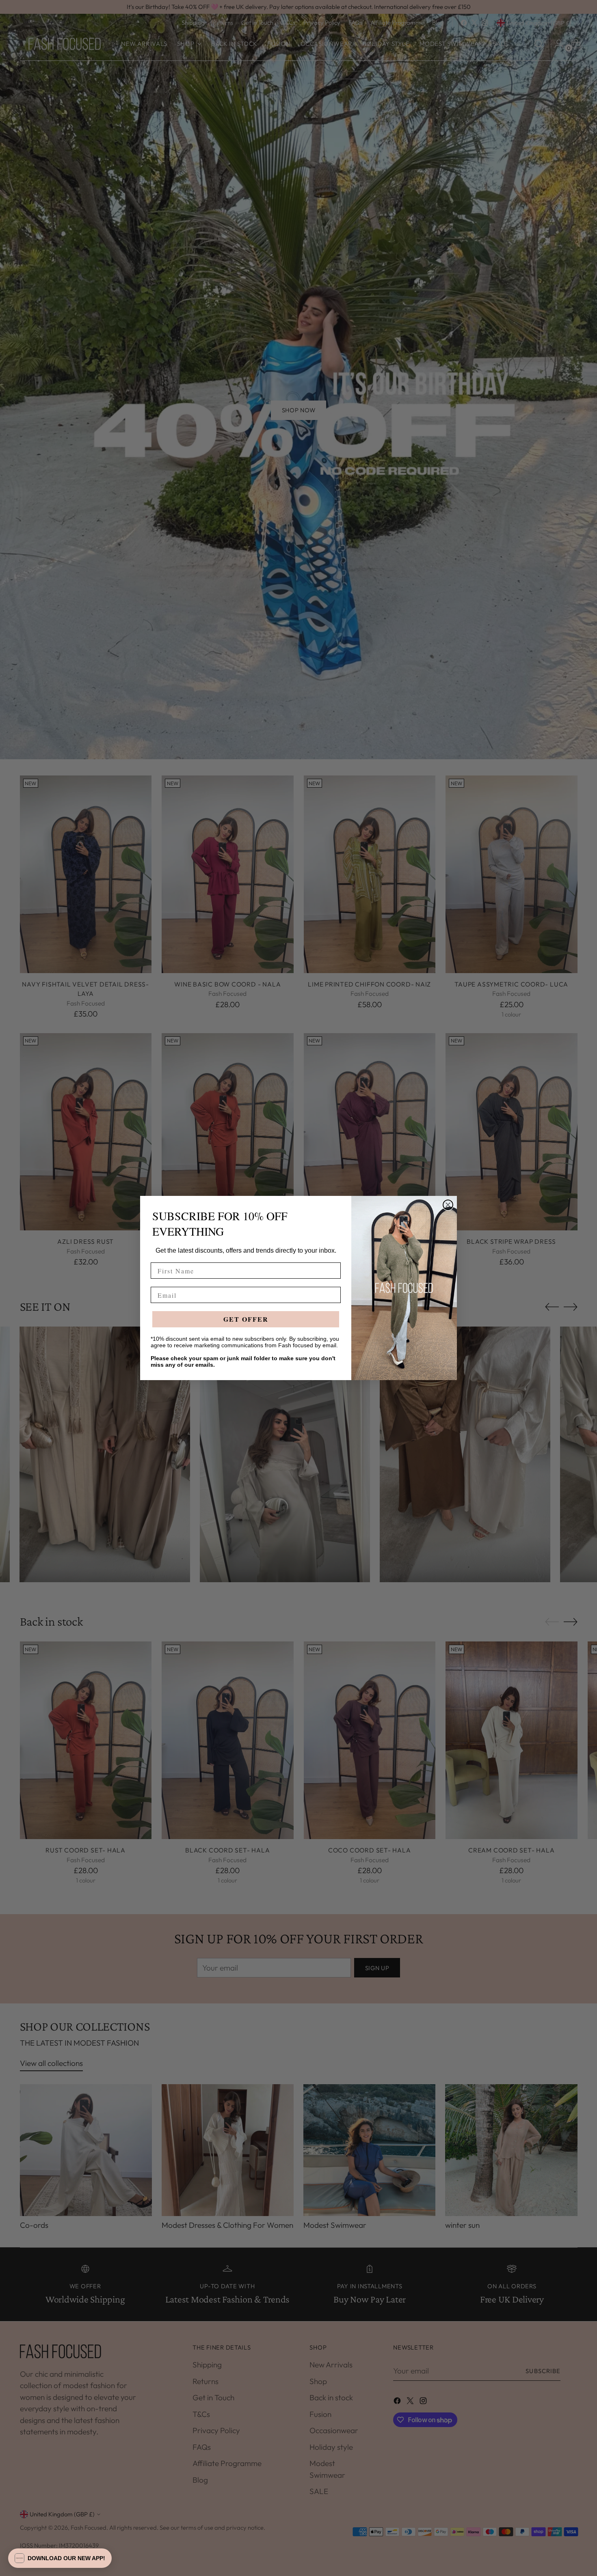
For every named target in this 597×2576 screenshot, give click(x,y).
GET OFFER (246, 1319)
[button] (60, 2558)
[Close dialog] (448, 1205)
